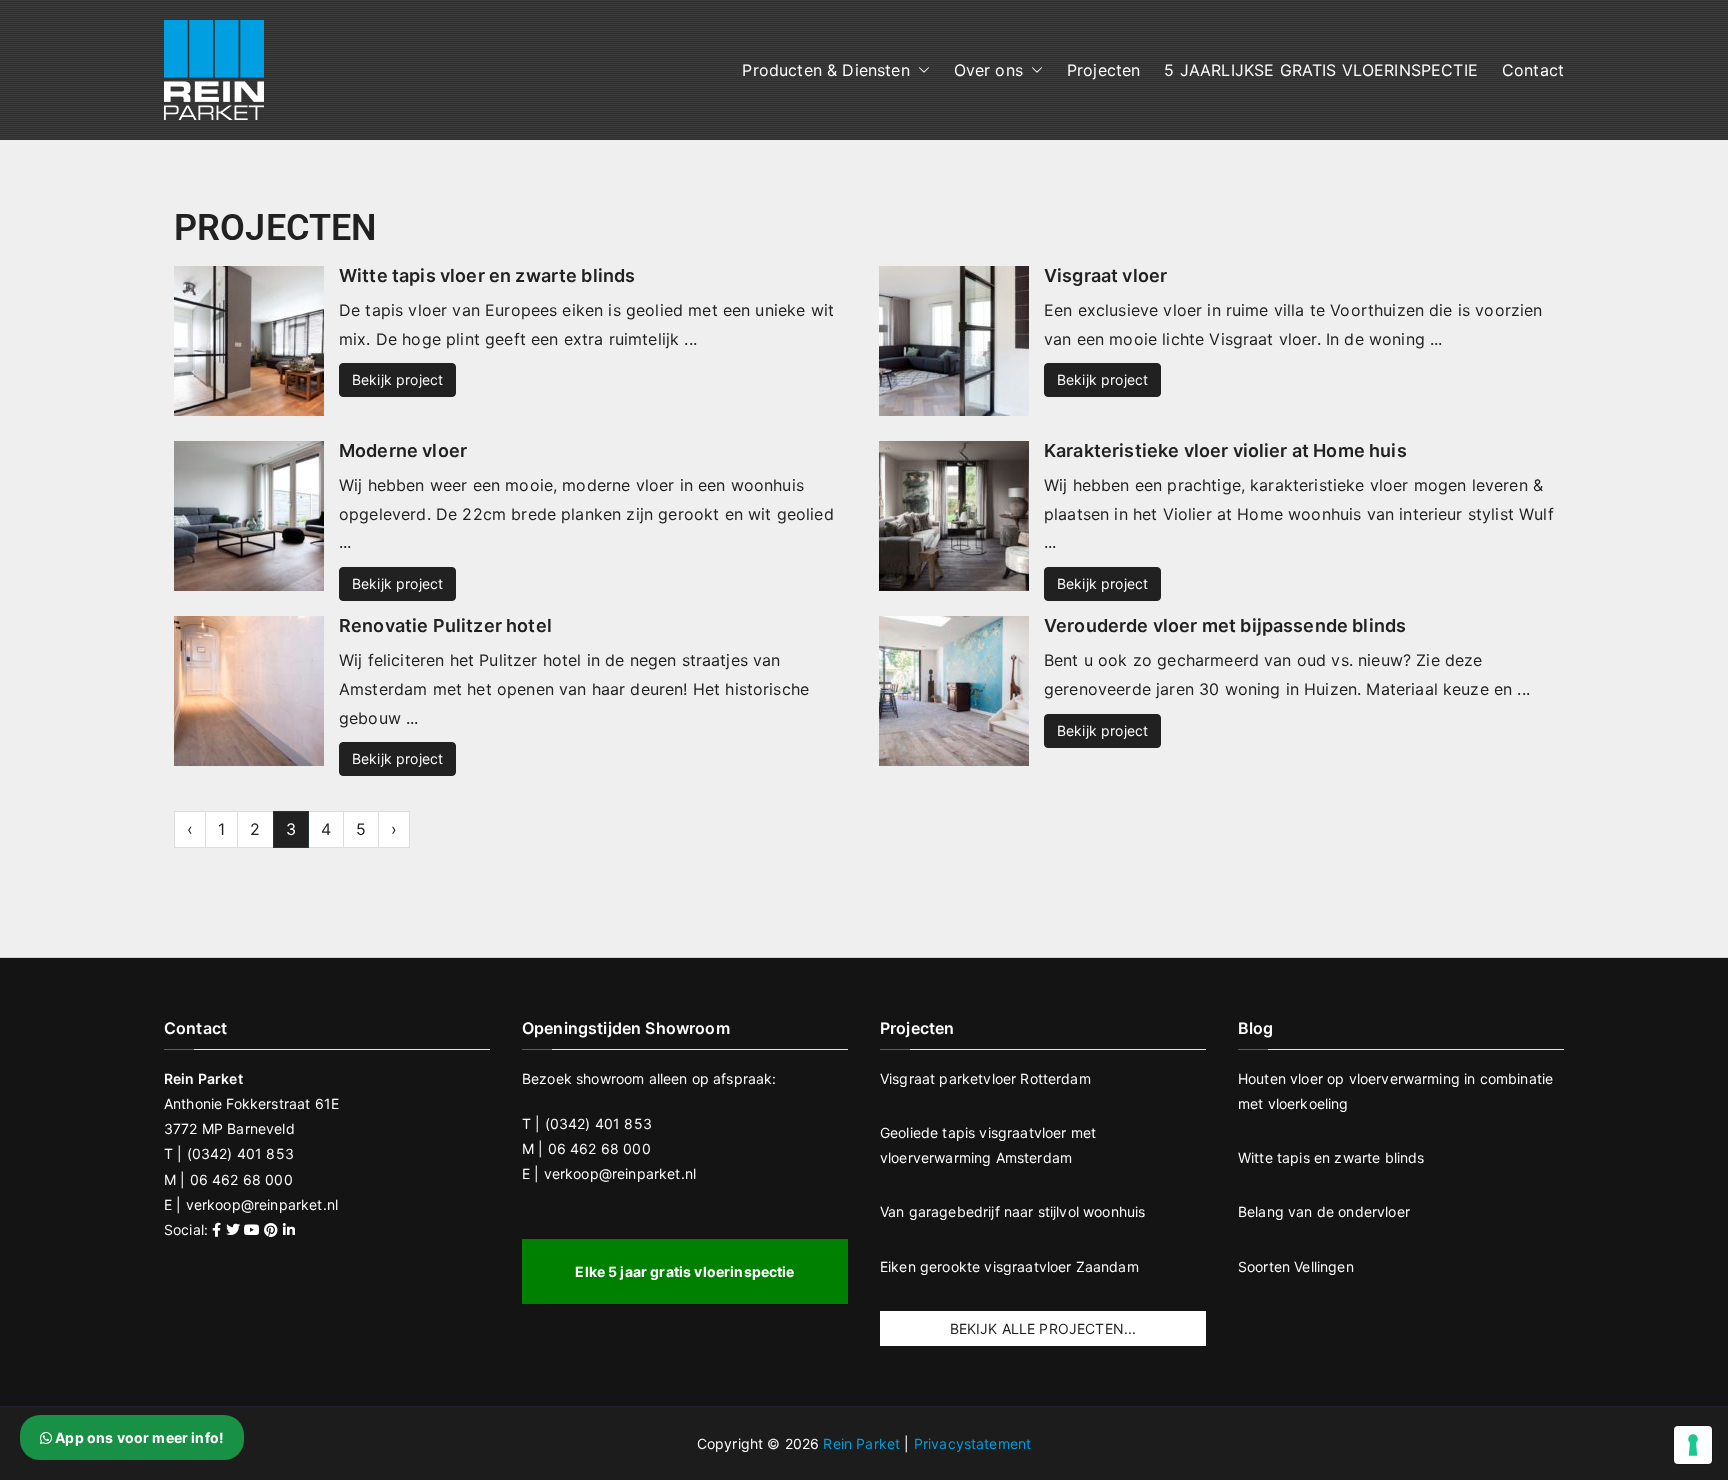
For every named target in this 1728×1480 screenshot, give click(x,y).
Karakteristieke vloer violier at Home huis (1225, 450)
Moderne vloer (403, 450)
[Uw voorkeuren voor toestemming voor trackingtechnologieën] (1693, 1445)
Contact (1533, 70)
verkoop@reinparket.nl (262, 1204)
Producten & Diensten (825, 70)
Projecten (1103, 70)
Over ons (988, 70)
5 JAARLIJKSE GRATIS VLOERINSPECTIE (1320, 70)
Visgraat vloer (1105, 275)
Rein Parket (861, 1443)
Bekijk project (397, 379)
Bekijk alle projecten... (1043, 1328)
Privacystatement (973, 1443)
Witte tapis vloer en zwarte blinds (487, 275)
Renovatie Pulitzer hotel (445, 625)
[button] (920, 70)
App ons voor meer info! (138, 1437)
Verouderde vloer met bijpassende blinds (1225, 625)
